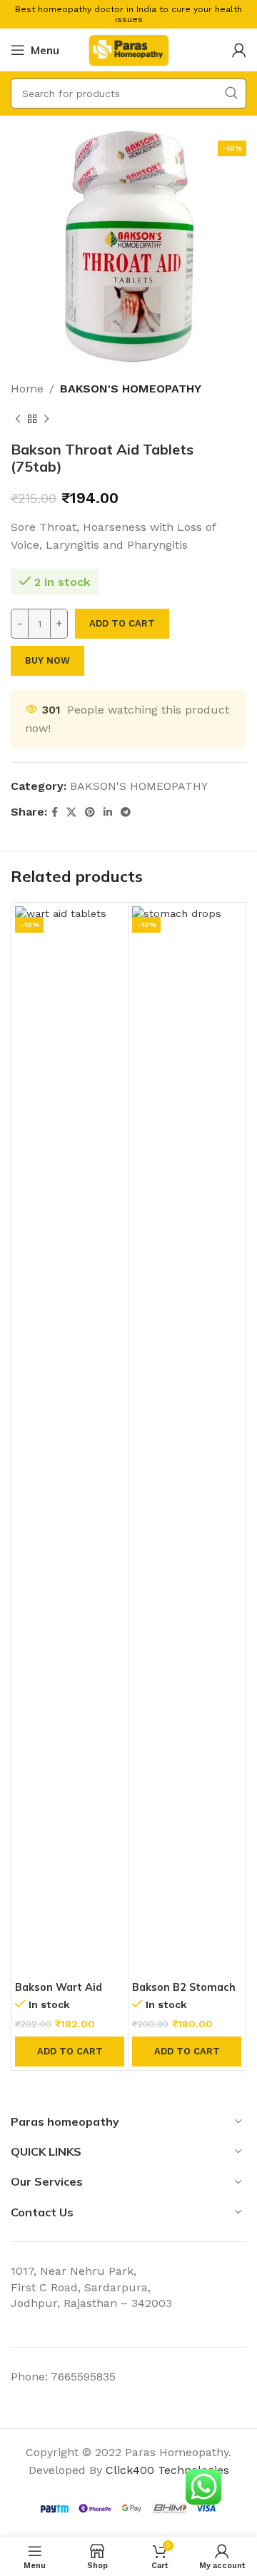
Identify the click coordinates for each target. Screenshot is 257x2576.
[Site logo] (128, 49)
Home (27, 389)
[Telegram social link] (126, 812)
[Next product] (46, 420)
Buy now (47, 660)
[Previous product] (18, 420)
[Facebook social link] (55, 812)
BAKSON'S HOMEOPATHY (131, 389)
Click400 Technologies (167, 2470)
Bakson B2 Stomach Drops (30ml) (184, 1993)
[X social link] (71, 812)
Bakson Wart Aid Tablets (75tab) (59, 1993)
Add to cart (122, 623)
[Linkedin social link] (108, 812)
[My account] (239, 50)
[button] (70, 2052)
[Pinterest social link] (90, 812)
